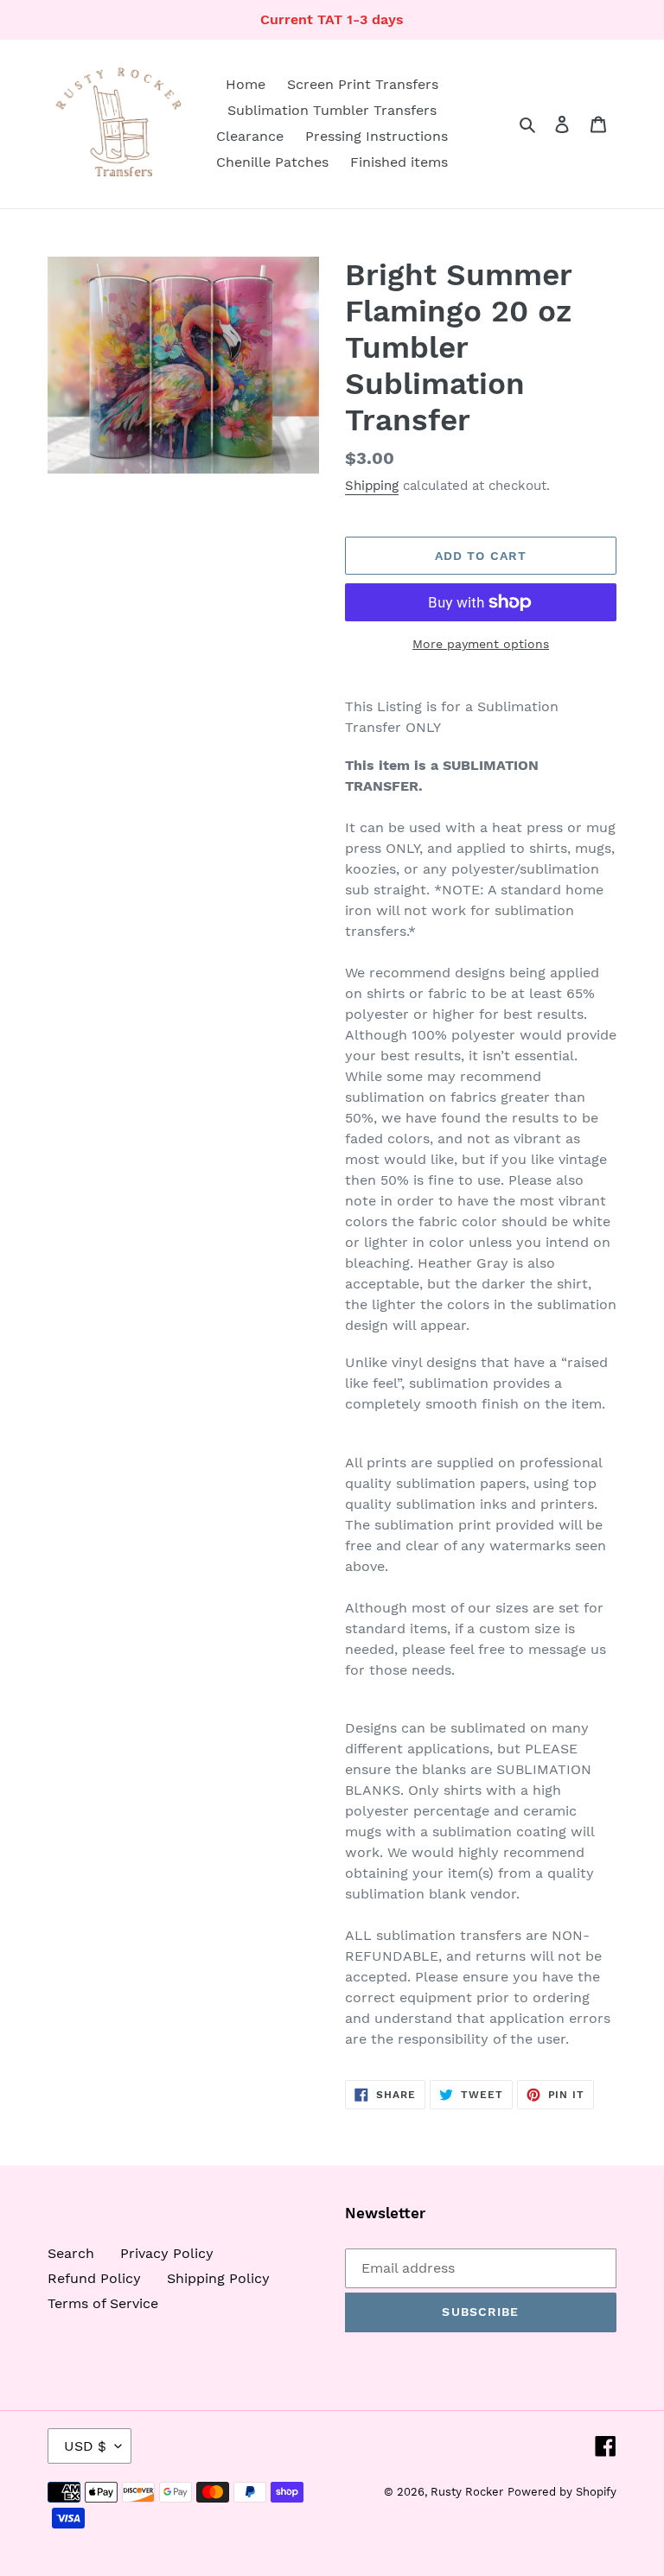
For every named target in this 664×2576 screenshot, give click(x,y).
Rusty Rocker (467, 2492)
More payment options (481, 644)
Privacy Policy (167, 2253)
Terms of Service (103, 2303)
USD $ (85, 2446)
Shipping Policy (218, 2278)
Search (71, 2253)
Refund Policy (94, 2278)
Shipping (372, 486)
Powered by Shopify (562, 2492)
